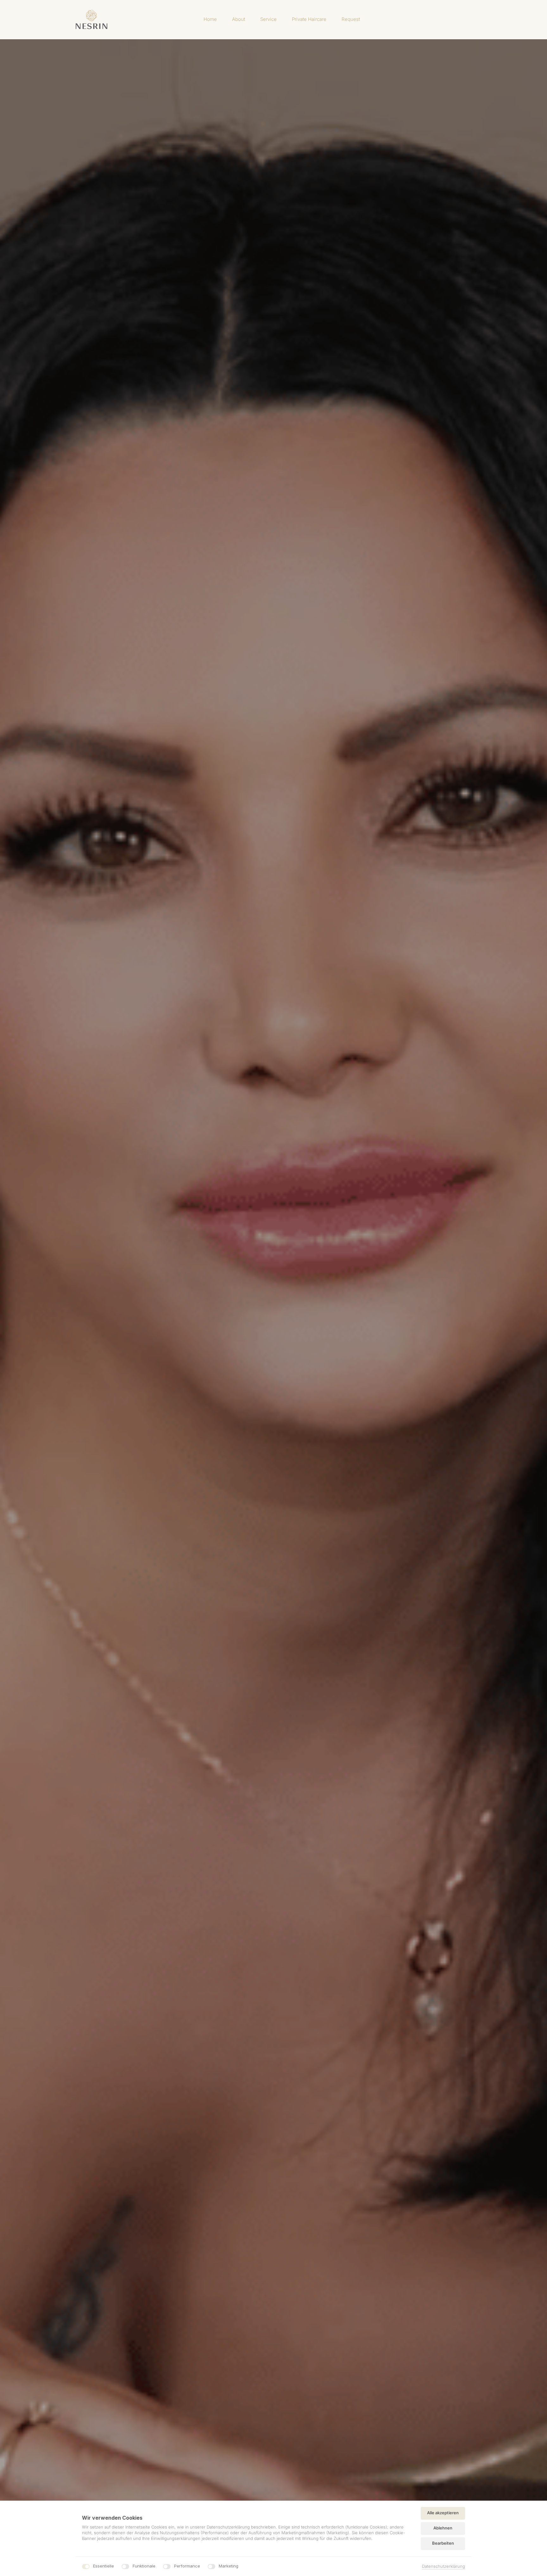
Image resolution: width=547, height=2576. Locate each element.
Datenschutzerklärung (443, 2567)
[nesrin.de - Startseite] (91, 19)
